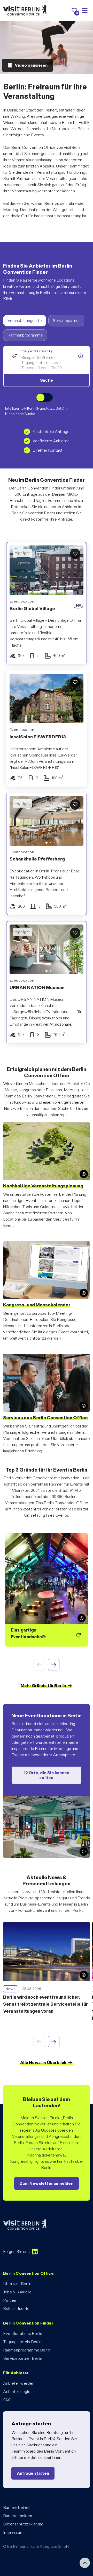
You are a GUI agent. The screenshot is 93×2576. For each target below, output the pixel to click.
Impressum (13, 2532)
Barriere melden (18, 2516)
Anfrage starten (33, 2473)
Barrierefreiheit (17, 2507)
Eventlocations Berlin (23, 2333)
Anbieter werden (19, 2383)
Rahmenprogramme (25, 335)
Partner (10, 2300)
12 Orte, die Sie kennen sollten (47, 1775)
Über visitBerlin (17, 2284)
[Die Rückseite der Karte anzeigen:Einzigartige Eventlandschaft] (47, 1590)
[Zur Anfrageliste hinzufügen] (75, 554)
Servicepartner (66, 321)
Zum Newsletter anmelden (47, 2183)
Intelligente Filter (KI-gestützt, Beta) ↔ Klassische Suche (37, 411)
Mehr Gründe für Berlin (43, 1686)
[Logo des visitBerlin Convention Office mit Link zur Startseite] (25, 10)
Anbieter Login (17, 2392)
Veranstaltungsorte (25, 321)
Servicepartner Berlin (23, 2358)
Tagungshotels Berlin (22, 2342)
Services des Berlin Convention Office (45, 1417)
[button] (17, 822)
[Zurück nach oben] (85, 2563)
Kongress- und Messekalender (37, 1305)
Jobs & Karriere (17, 2292)
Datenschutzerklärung (23, 2524)
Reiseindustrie (16, 2309)
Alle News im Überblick (43, 2063)
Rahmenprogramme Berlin (27, 2350)
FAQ (7, 2400)
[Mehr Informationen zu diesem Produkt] (81, 356)
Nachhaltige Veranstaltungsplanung (43, 1186)
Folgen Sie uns (16, 2252)
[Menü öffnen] (85, 11)
